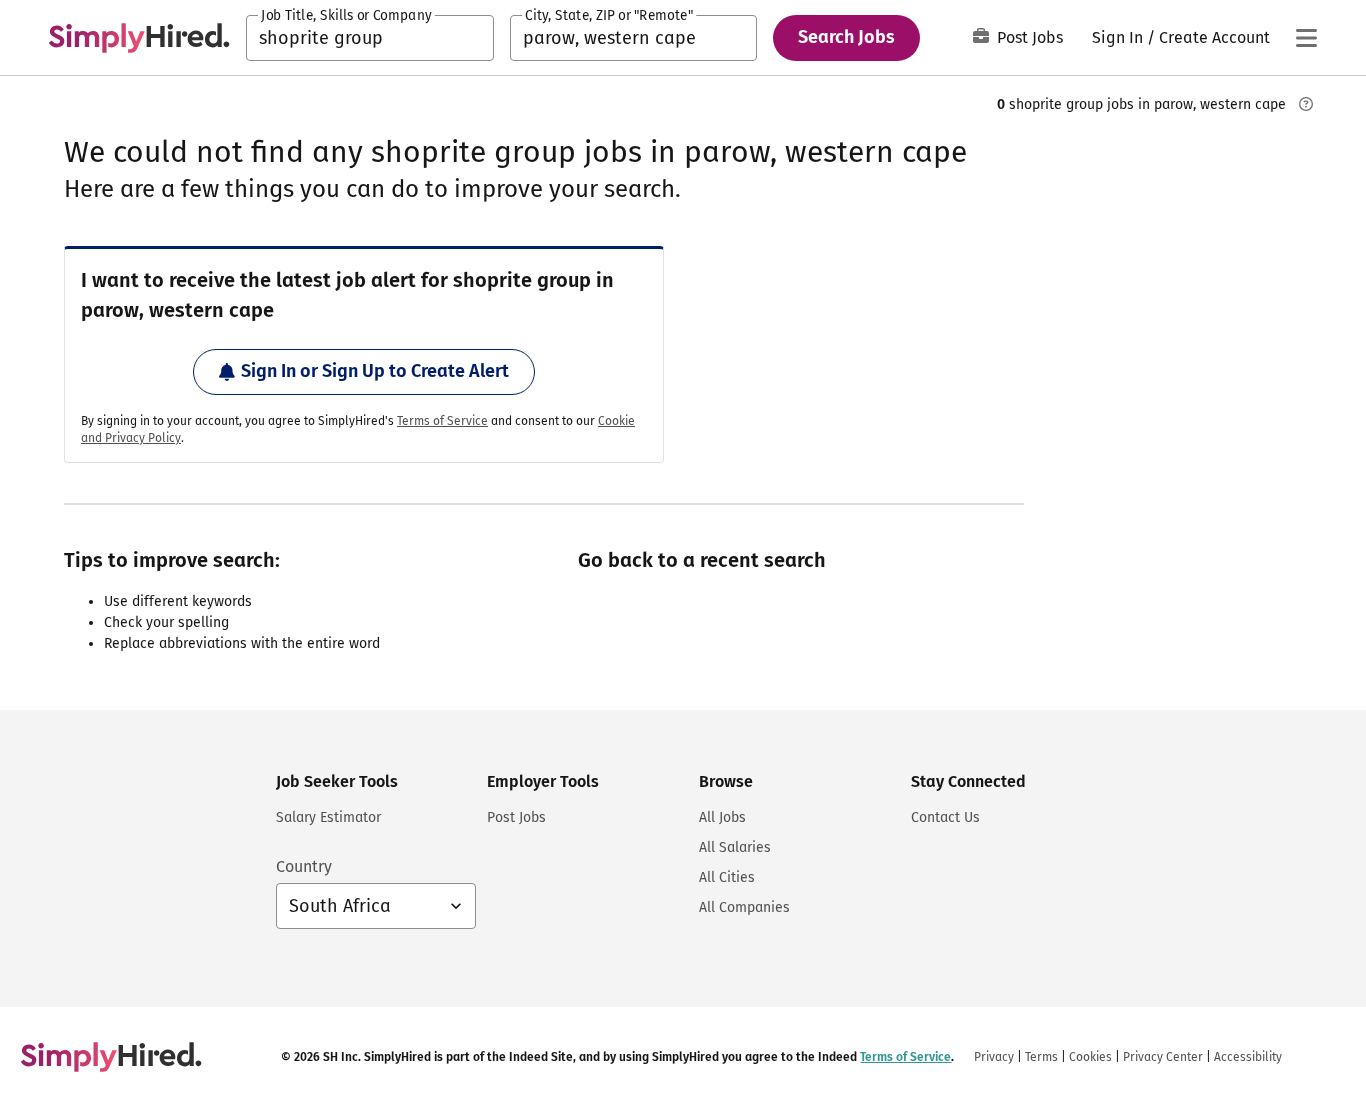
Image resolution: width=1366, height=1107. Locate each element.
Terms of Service (442, 421)
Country (304, 866)
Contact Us (945, 817)
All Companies (744, 907)
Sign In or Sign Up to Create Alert (375, 371)
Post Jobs (1030, 37)
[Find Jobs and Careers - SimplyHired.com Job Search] (139, 38)
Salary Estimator (328, 817)
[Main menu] (1306, 38)
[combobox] (370, 38)
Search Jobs (846, 37)
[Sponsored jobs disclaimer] (1306, 104)
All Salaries (735, 847)
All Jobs (722, 817)
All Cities (727, 877)
